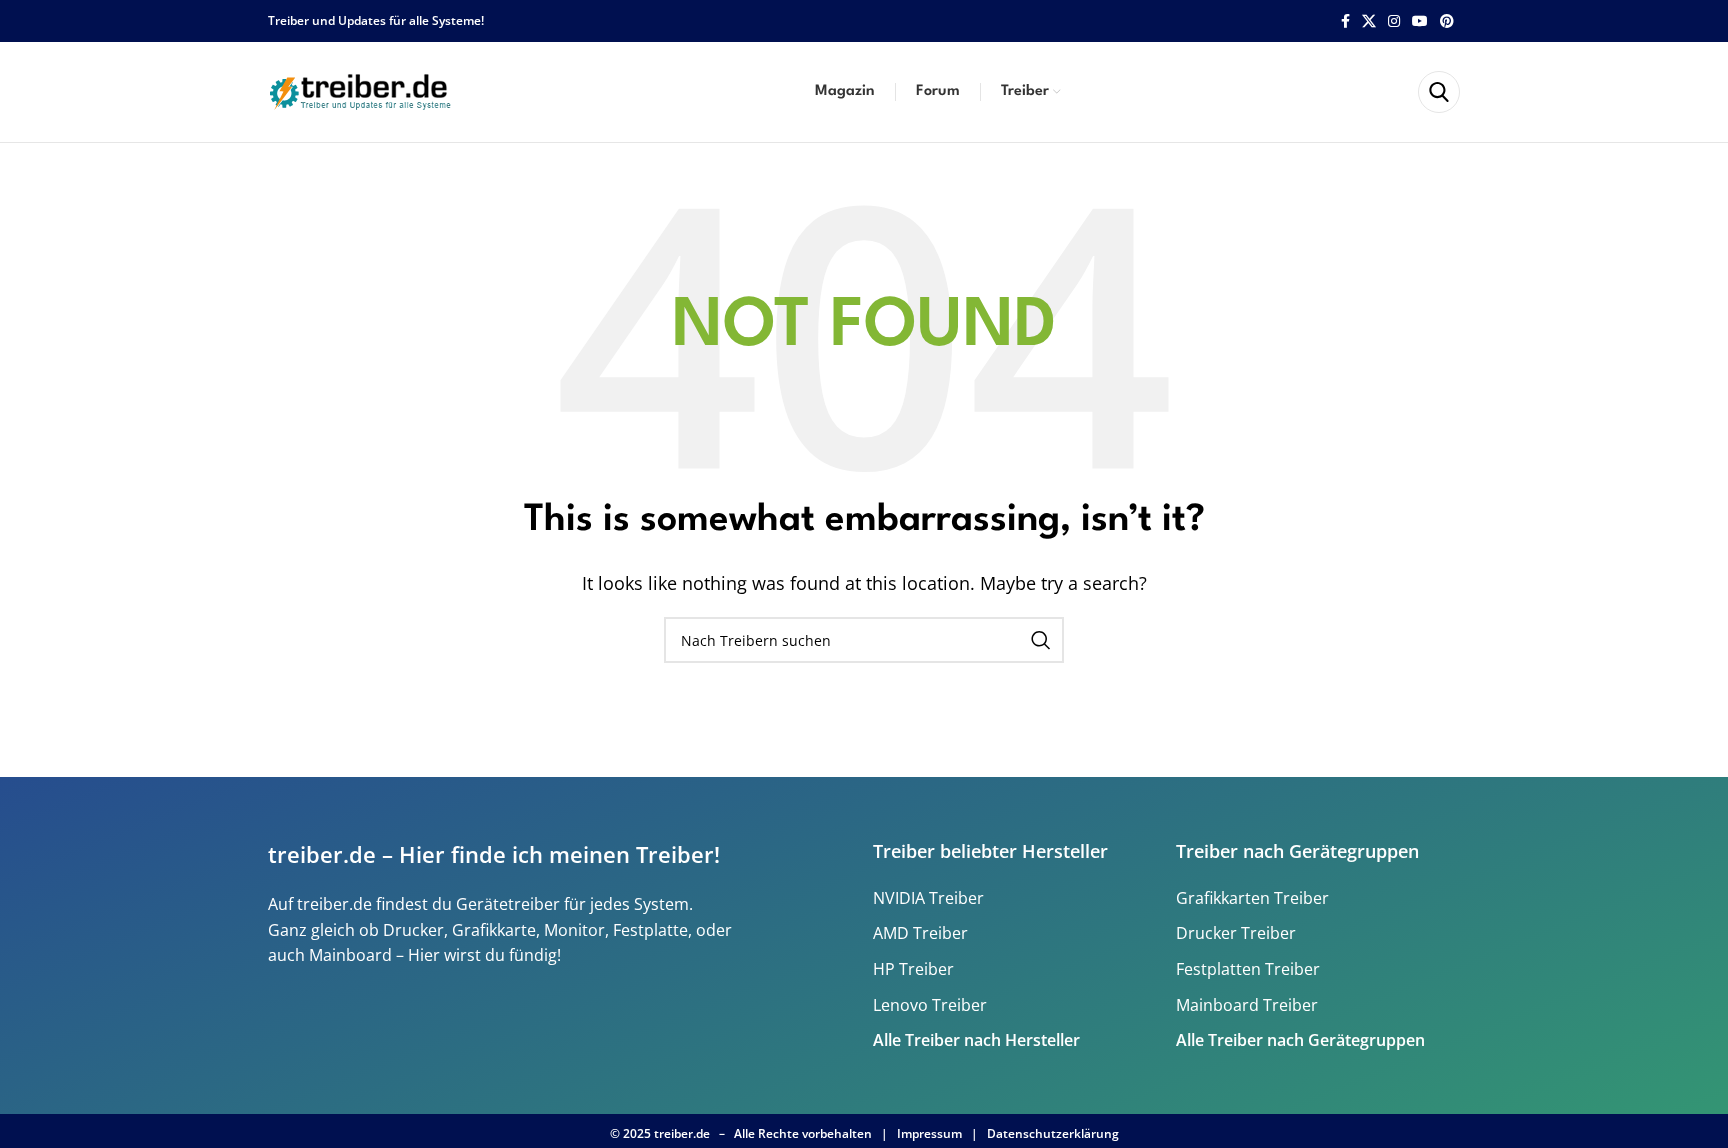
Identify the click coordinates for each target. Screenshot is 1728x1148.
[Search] (1439, 92)
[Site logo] (363, 90)
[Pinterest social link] (1447, 21)
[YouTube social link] (1420, 21)
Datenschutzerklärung (1053, 1133)
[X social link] (1369, 21)
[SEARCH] (1041, 640)
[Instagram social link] (1394, 21)
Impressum (929, 1133)
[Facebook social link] (1345, 21)
